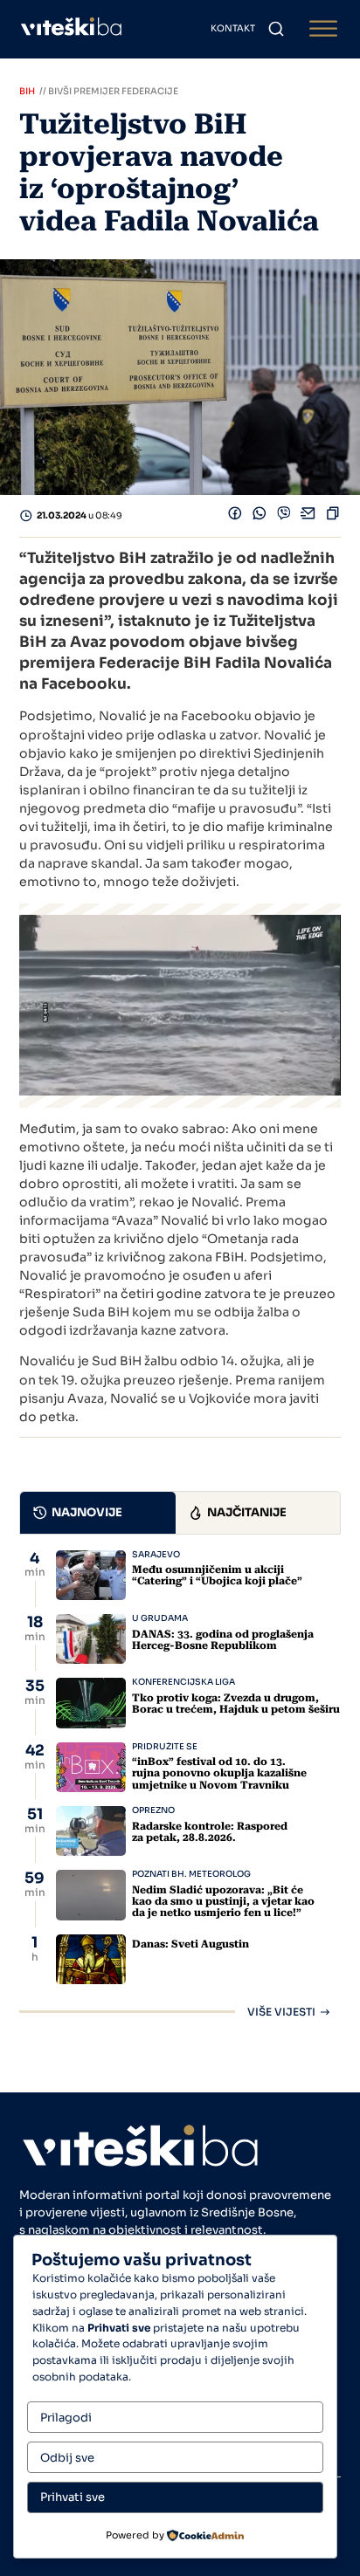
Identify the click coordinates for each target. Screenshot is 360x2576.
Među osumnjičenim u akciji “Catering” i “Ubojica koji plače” (217, 1575)
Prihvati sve (73, 2497)
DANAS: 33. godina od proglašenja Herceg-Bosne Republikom (223, 1640)
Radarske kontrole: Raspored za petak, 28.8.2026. (210, 1832)
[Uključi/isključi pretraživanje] (276, 29)
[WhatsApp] (260, 516)
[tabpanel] (180, 1784)
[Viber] (284, 516)
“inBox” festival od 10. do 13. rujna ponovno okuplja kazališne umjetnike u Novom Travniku (219, 1773)
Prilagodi (66, 2418)
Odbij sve (67, 2458)
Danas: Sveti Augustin (190, 1944)
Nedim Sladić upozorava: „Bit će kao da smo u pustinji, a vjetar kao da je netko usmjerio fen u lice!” (223, 1901)
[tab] (98, 1513)
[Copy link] (333, 516)
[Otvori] (323, 29)
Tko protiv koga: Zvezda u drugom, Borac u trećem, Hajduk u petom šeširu (236, 1704)
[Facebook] (235, 516)
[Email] (308, 516)
